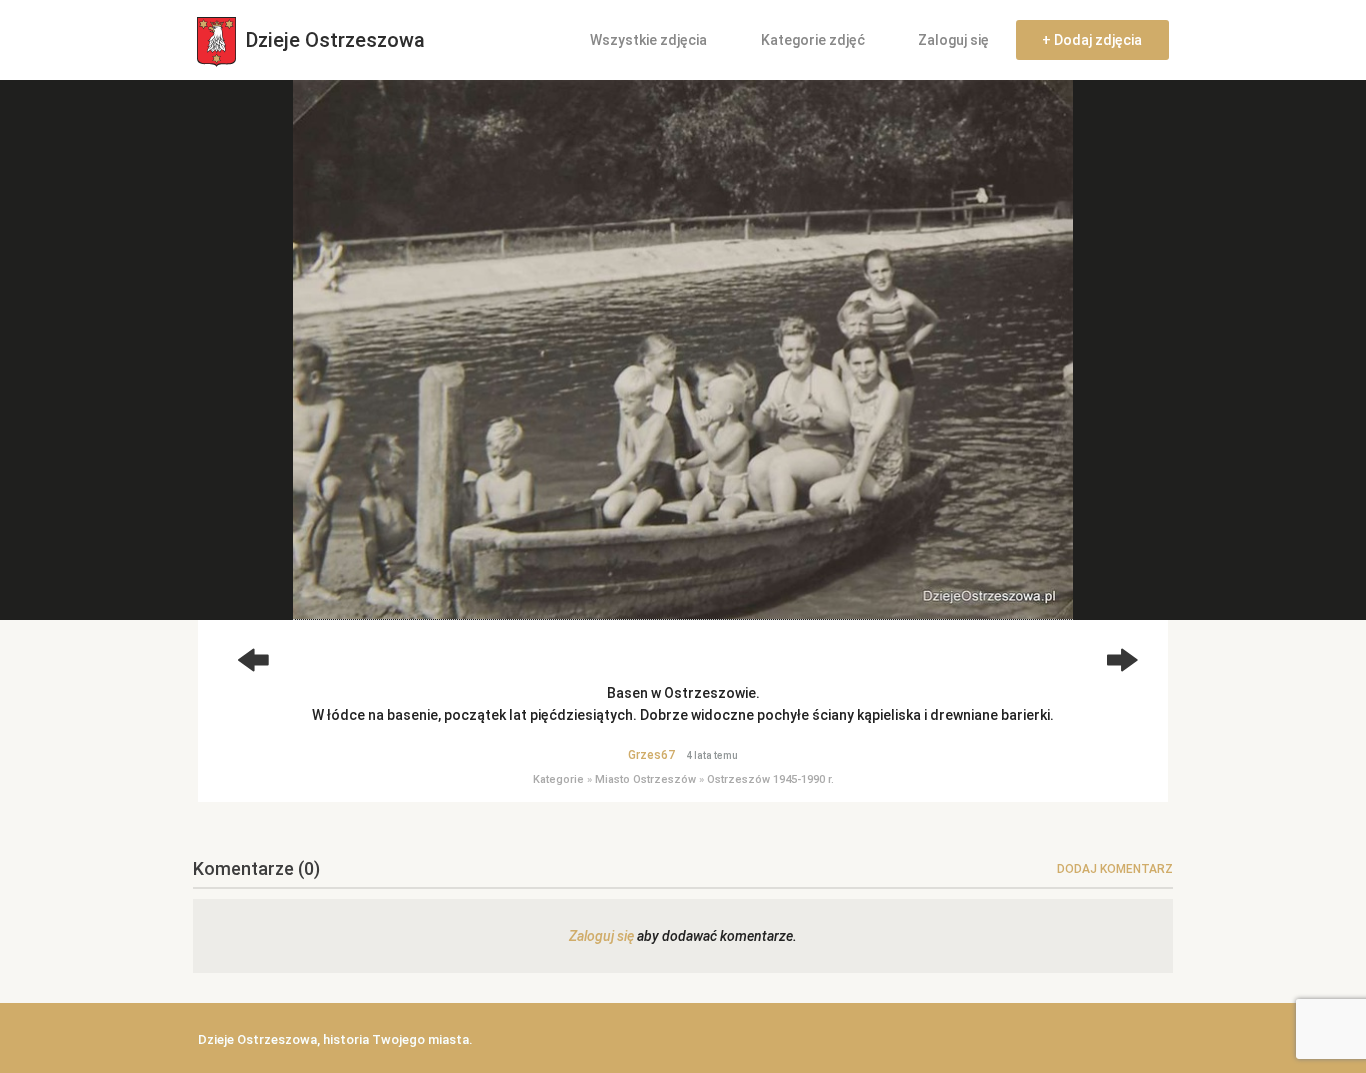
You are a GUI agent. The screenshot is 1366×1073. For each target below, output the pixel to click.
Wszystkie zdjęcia (648, 40)
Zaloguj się (953, 40)
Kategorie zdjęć (813, 40)
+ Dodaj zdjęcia (1092, 40)
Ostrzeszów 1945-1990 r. (770, 779)
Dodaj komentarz (1115, 869)
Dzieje (333, 40)
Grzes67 (651, 755)
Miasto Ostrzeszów (645, 779)
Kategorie (558, 779)
